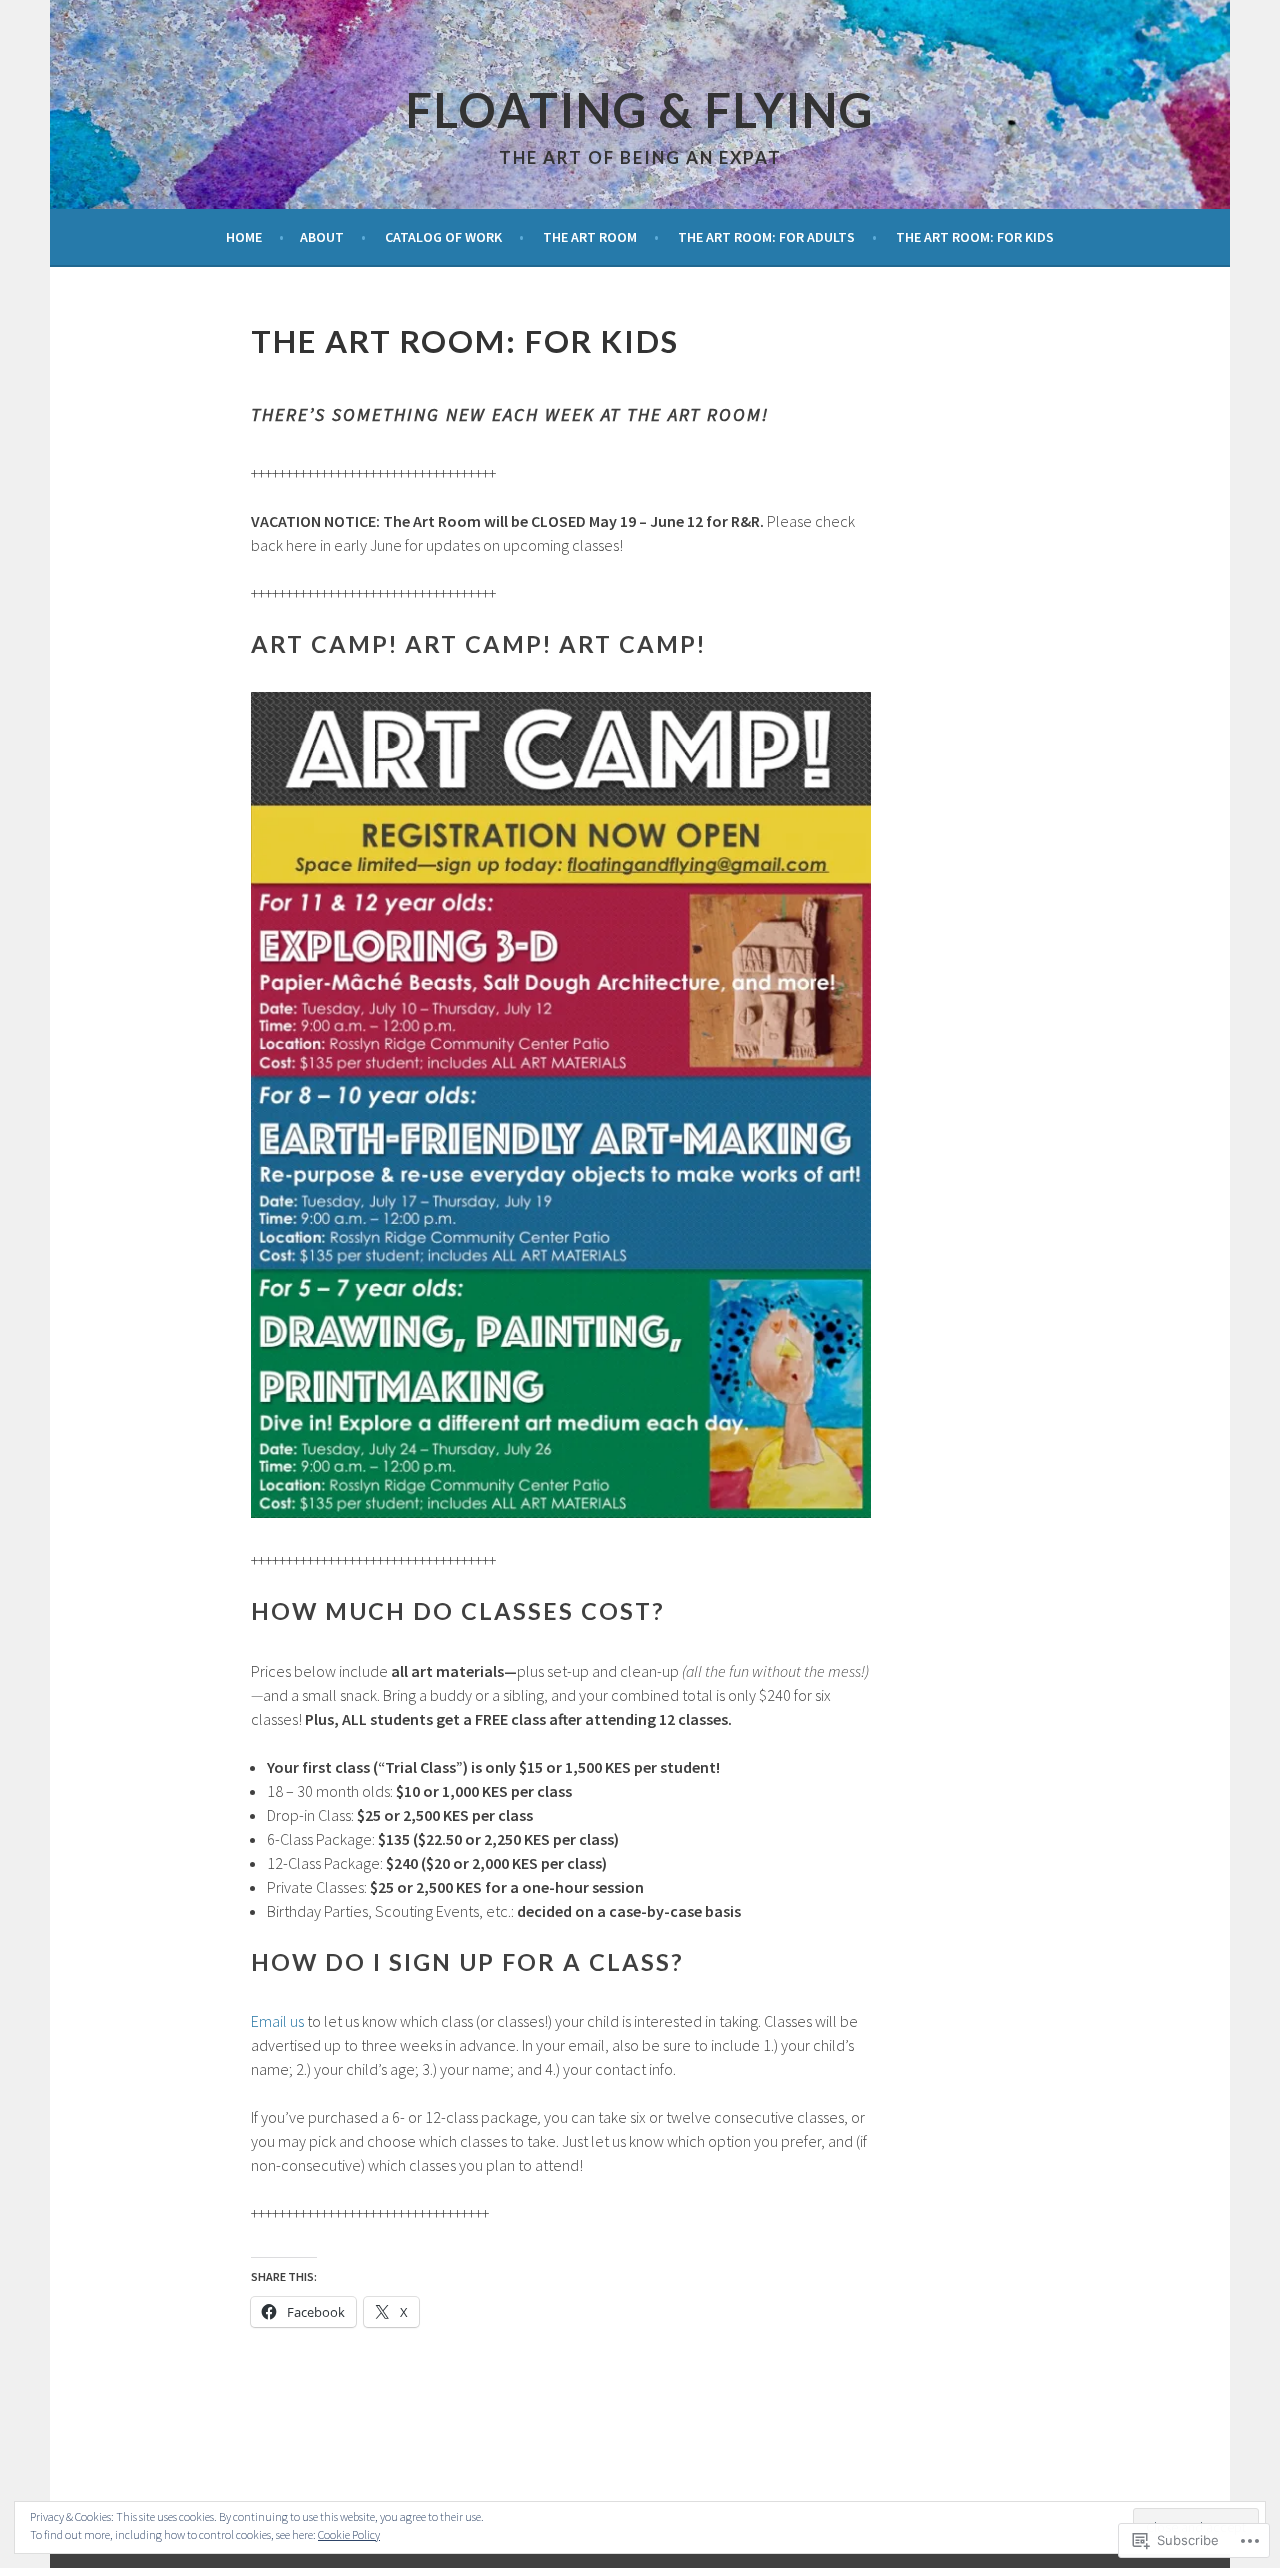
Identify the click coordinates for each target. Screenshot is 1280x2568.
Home (244, 237)
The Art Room (590, 237)
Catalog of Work (443, 237)
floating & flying (640, 110)
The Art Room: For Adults (766, 237)
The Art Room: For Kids (975, 237)
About (322, 237)
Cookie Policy (349, 2534)
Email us (277, 2021)
